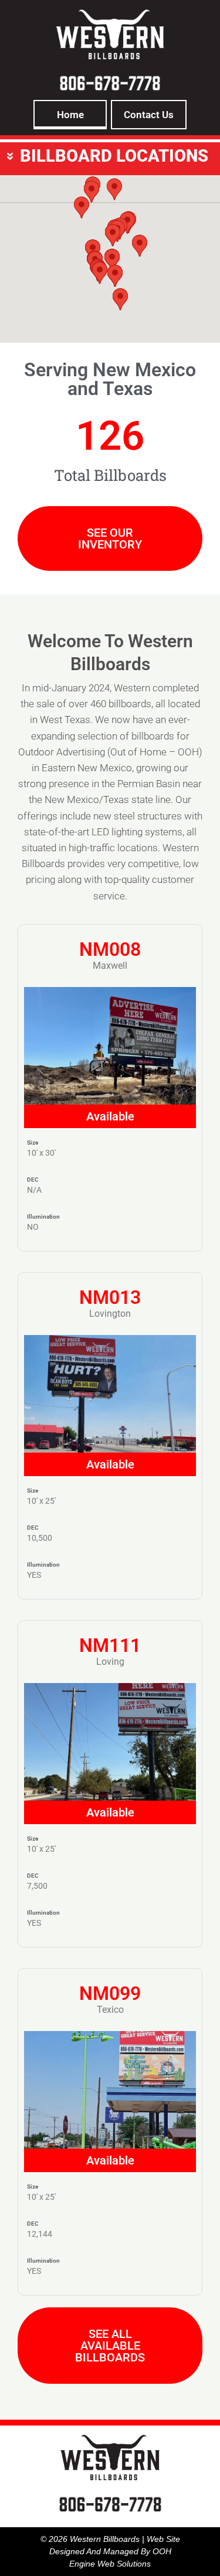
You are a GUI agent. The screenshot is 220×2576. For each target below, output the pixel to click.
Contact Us (149, 115)
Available (110, 1116)
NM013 (110, 1297)
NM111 (110, 1645)
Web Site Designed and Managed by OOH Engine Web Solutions (115, 2551)
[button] (110, 156)
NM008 (110, 949)
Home (70, 115)
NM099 (110, 1993)
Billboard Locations (114, 156)
